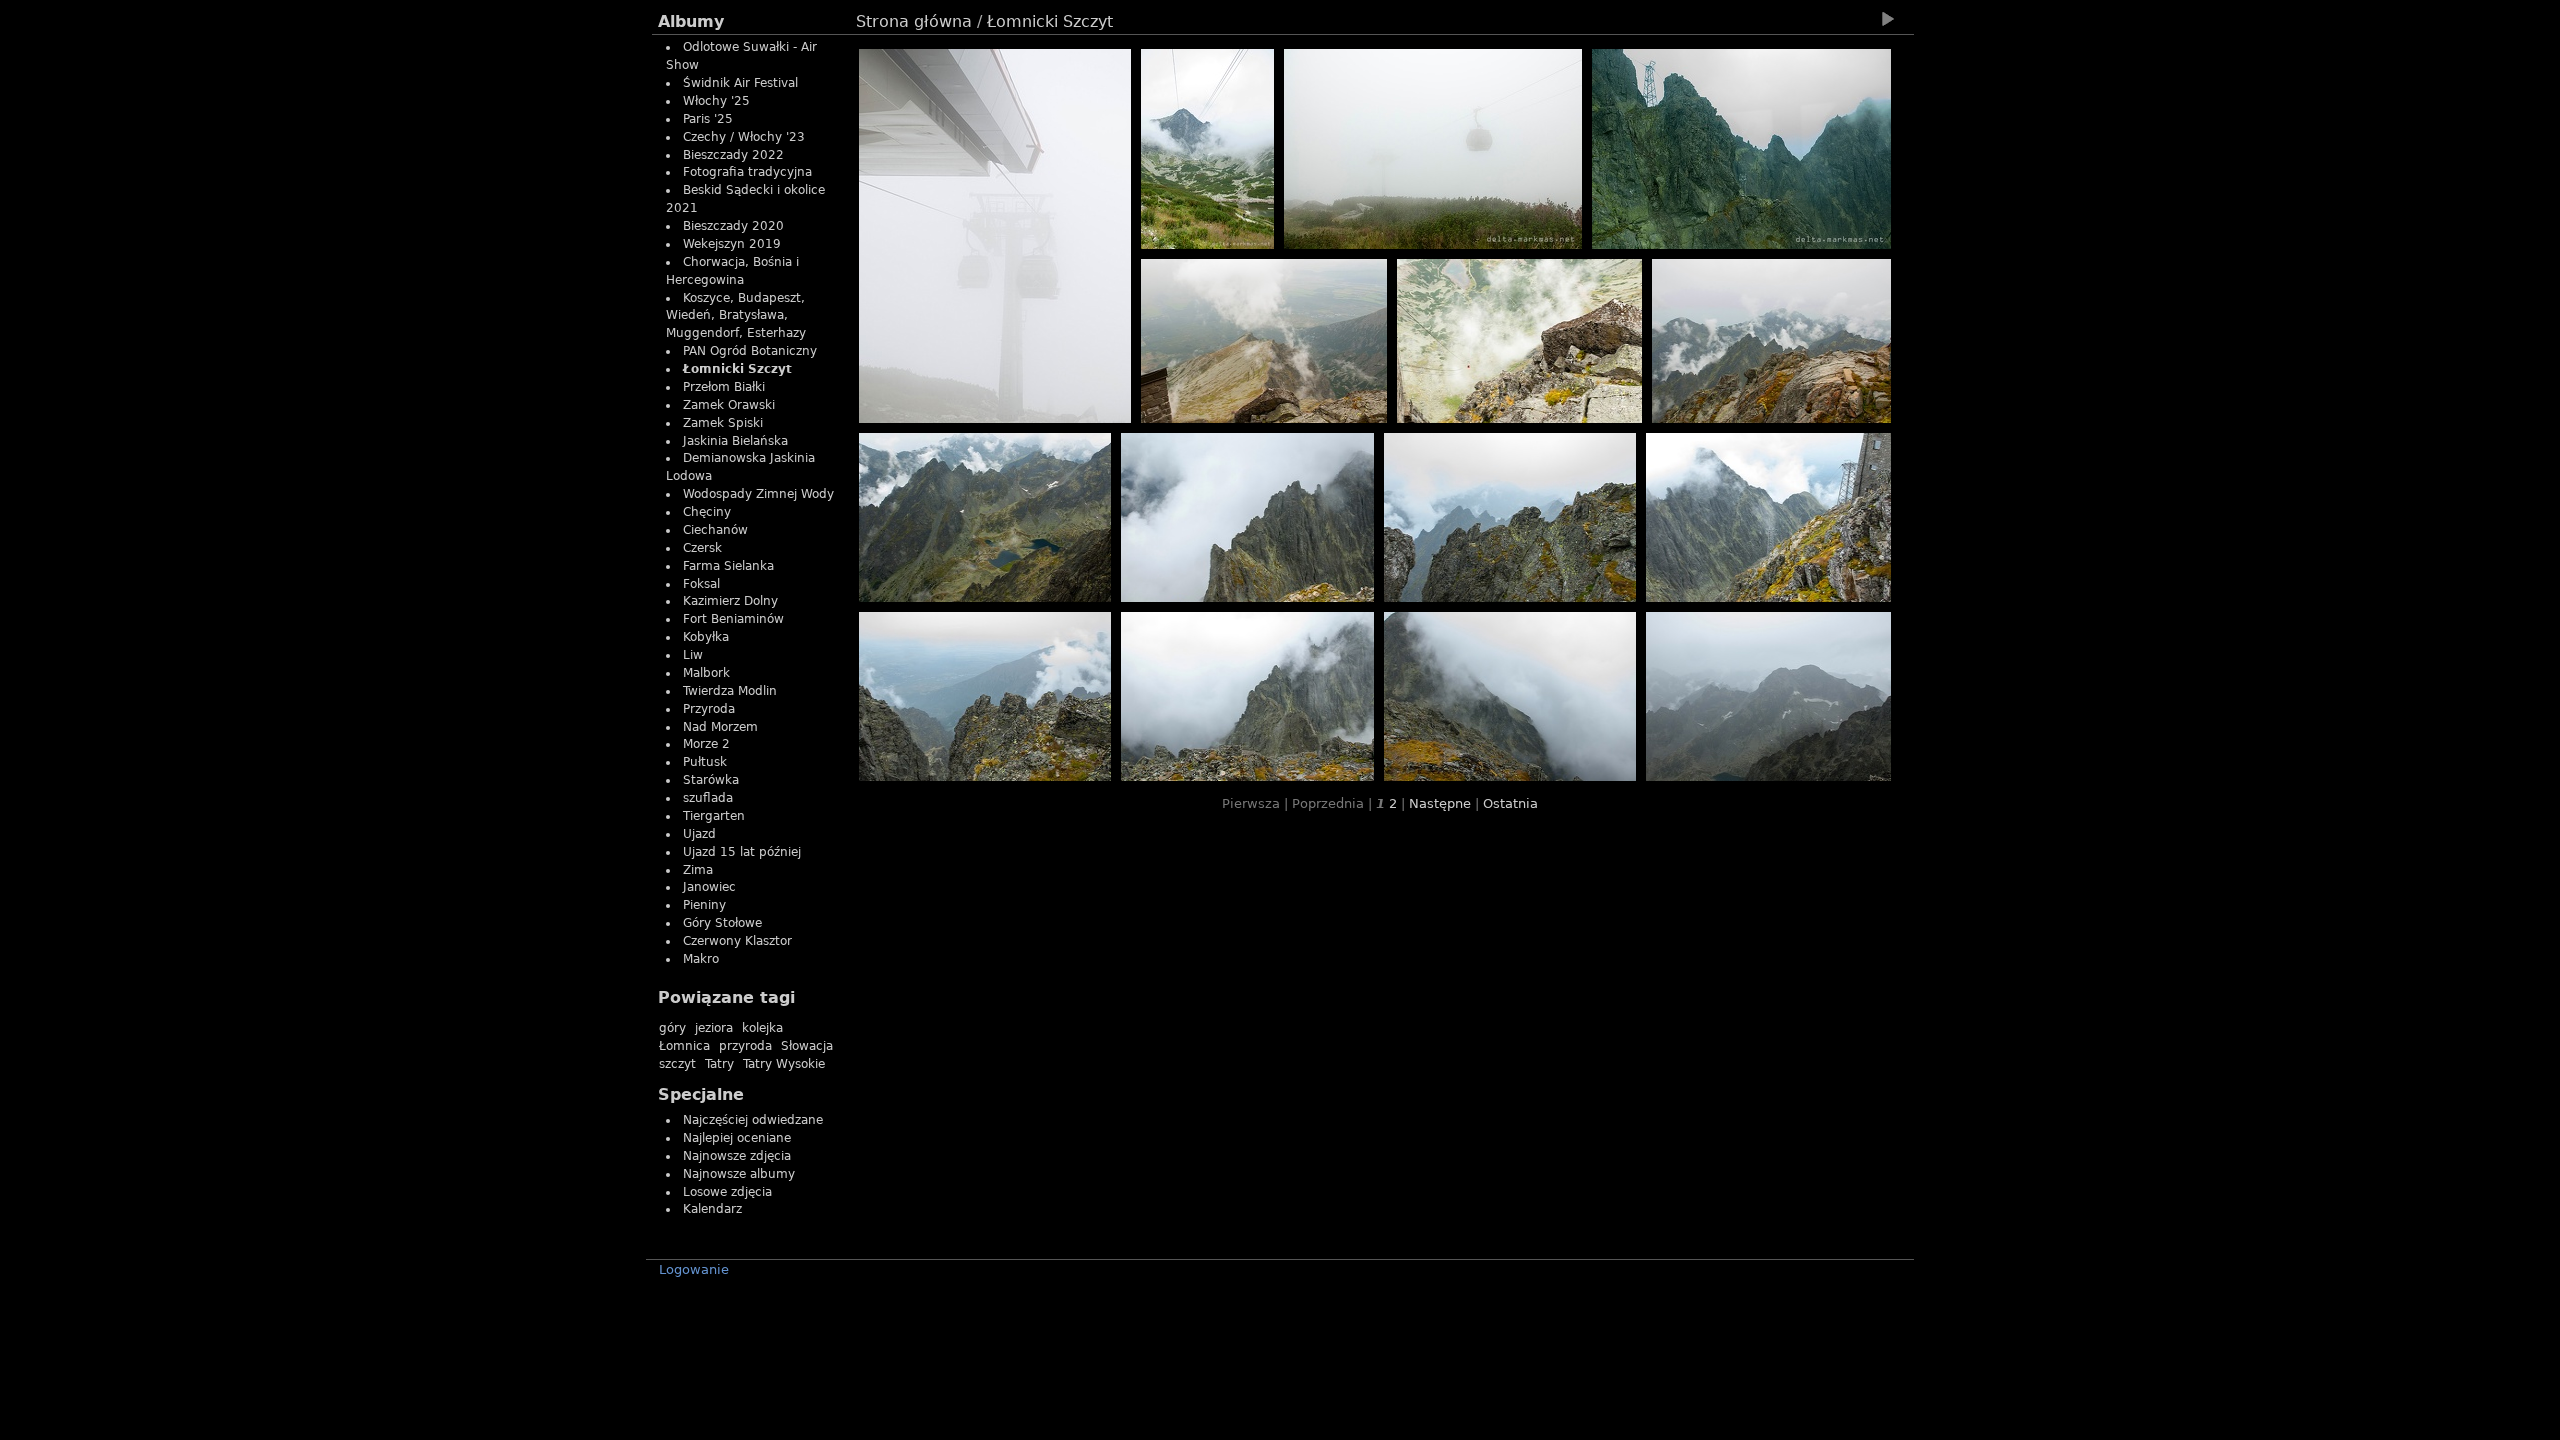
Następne (1440, 803)
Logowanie (694, 1269)
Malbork (706, 673)
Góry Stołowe (722, 923)
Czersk (702, 548)
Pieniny (704, 905)
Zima (698, 870)
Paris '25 (708, 119)
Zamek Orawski (729, 405)
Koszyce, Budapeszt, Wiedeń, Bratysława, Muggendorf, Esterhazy (736, 316)
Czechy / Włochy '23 (744, 137)
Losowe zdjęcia (727, 1192)
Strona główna (914, 22)
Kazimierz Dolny (730, 601)
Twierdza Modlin (730, 691)
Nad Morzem (720, 727)
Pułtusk (705, 762)
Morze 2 (706, 744)
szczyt (677, 1064)
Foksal (701, 584)
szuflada (708, 798)
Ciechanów (715, 530)
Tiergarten (714, 816)
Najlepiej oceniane (737, 1138)
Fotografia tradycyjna (747, 172)
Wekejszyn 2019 (732, 244)
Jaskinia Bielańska (735, 441)
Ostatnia (1510, 803)
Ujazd (699, 834)
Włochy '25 (716, 101)
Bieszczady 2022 (733, 155)
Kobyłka (706, 637)
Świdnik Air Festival (740, 83)
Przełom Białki (724, 387)
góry (672, 1028)
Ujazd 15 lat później (742, 852)
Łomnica (684, 1046)
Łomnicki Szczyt (737, 369)
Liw (693, 655)
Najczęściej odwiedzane (753, 1120)
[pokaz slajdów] (1887, 19)
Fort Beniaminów (733, 619)
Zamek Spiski (723, 423)
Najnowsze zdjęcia (737, 1156)
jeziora (714, 1028)
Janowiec (709, 887)
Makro (701, 959)
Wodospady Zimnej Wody (758, 494)
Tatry (719, 1064)
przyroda (745, 1046)
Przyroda (709, 709)
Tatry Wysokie (784, 1064)
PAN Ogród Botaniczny (750, 351)
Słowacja (807, 1046)
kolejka (762, 1028)
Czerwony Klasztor (737, 941)
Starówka (711, 780)
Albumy (691, 22)
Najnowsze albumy (739, 1174)
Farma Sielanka (728, 566)
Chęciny (707, 512)
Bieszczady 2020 (733, 226)
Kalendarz (712, 1209)
